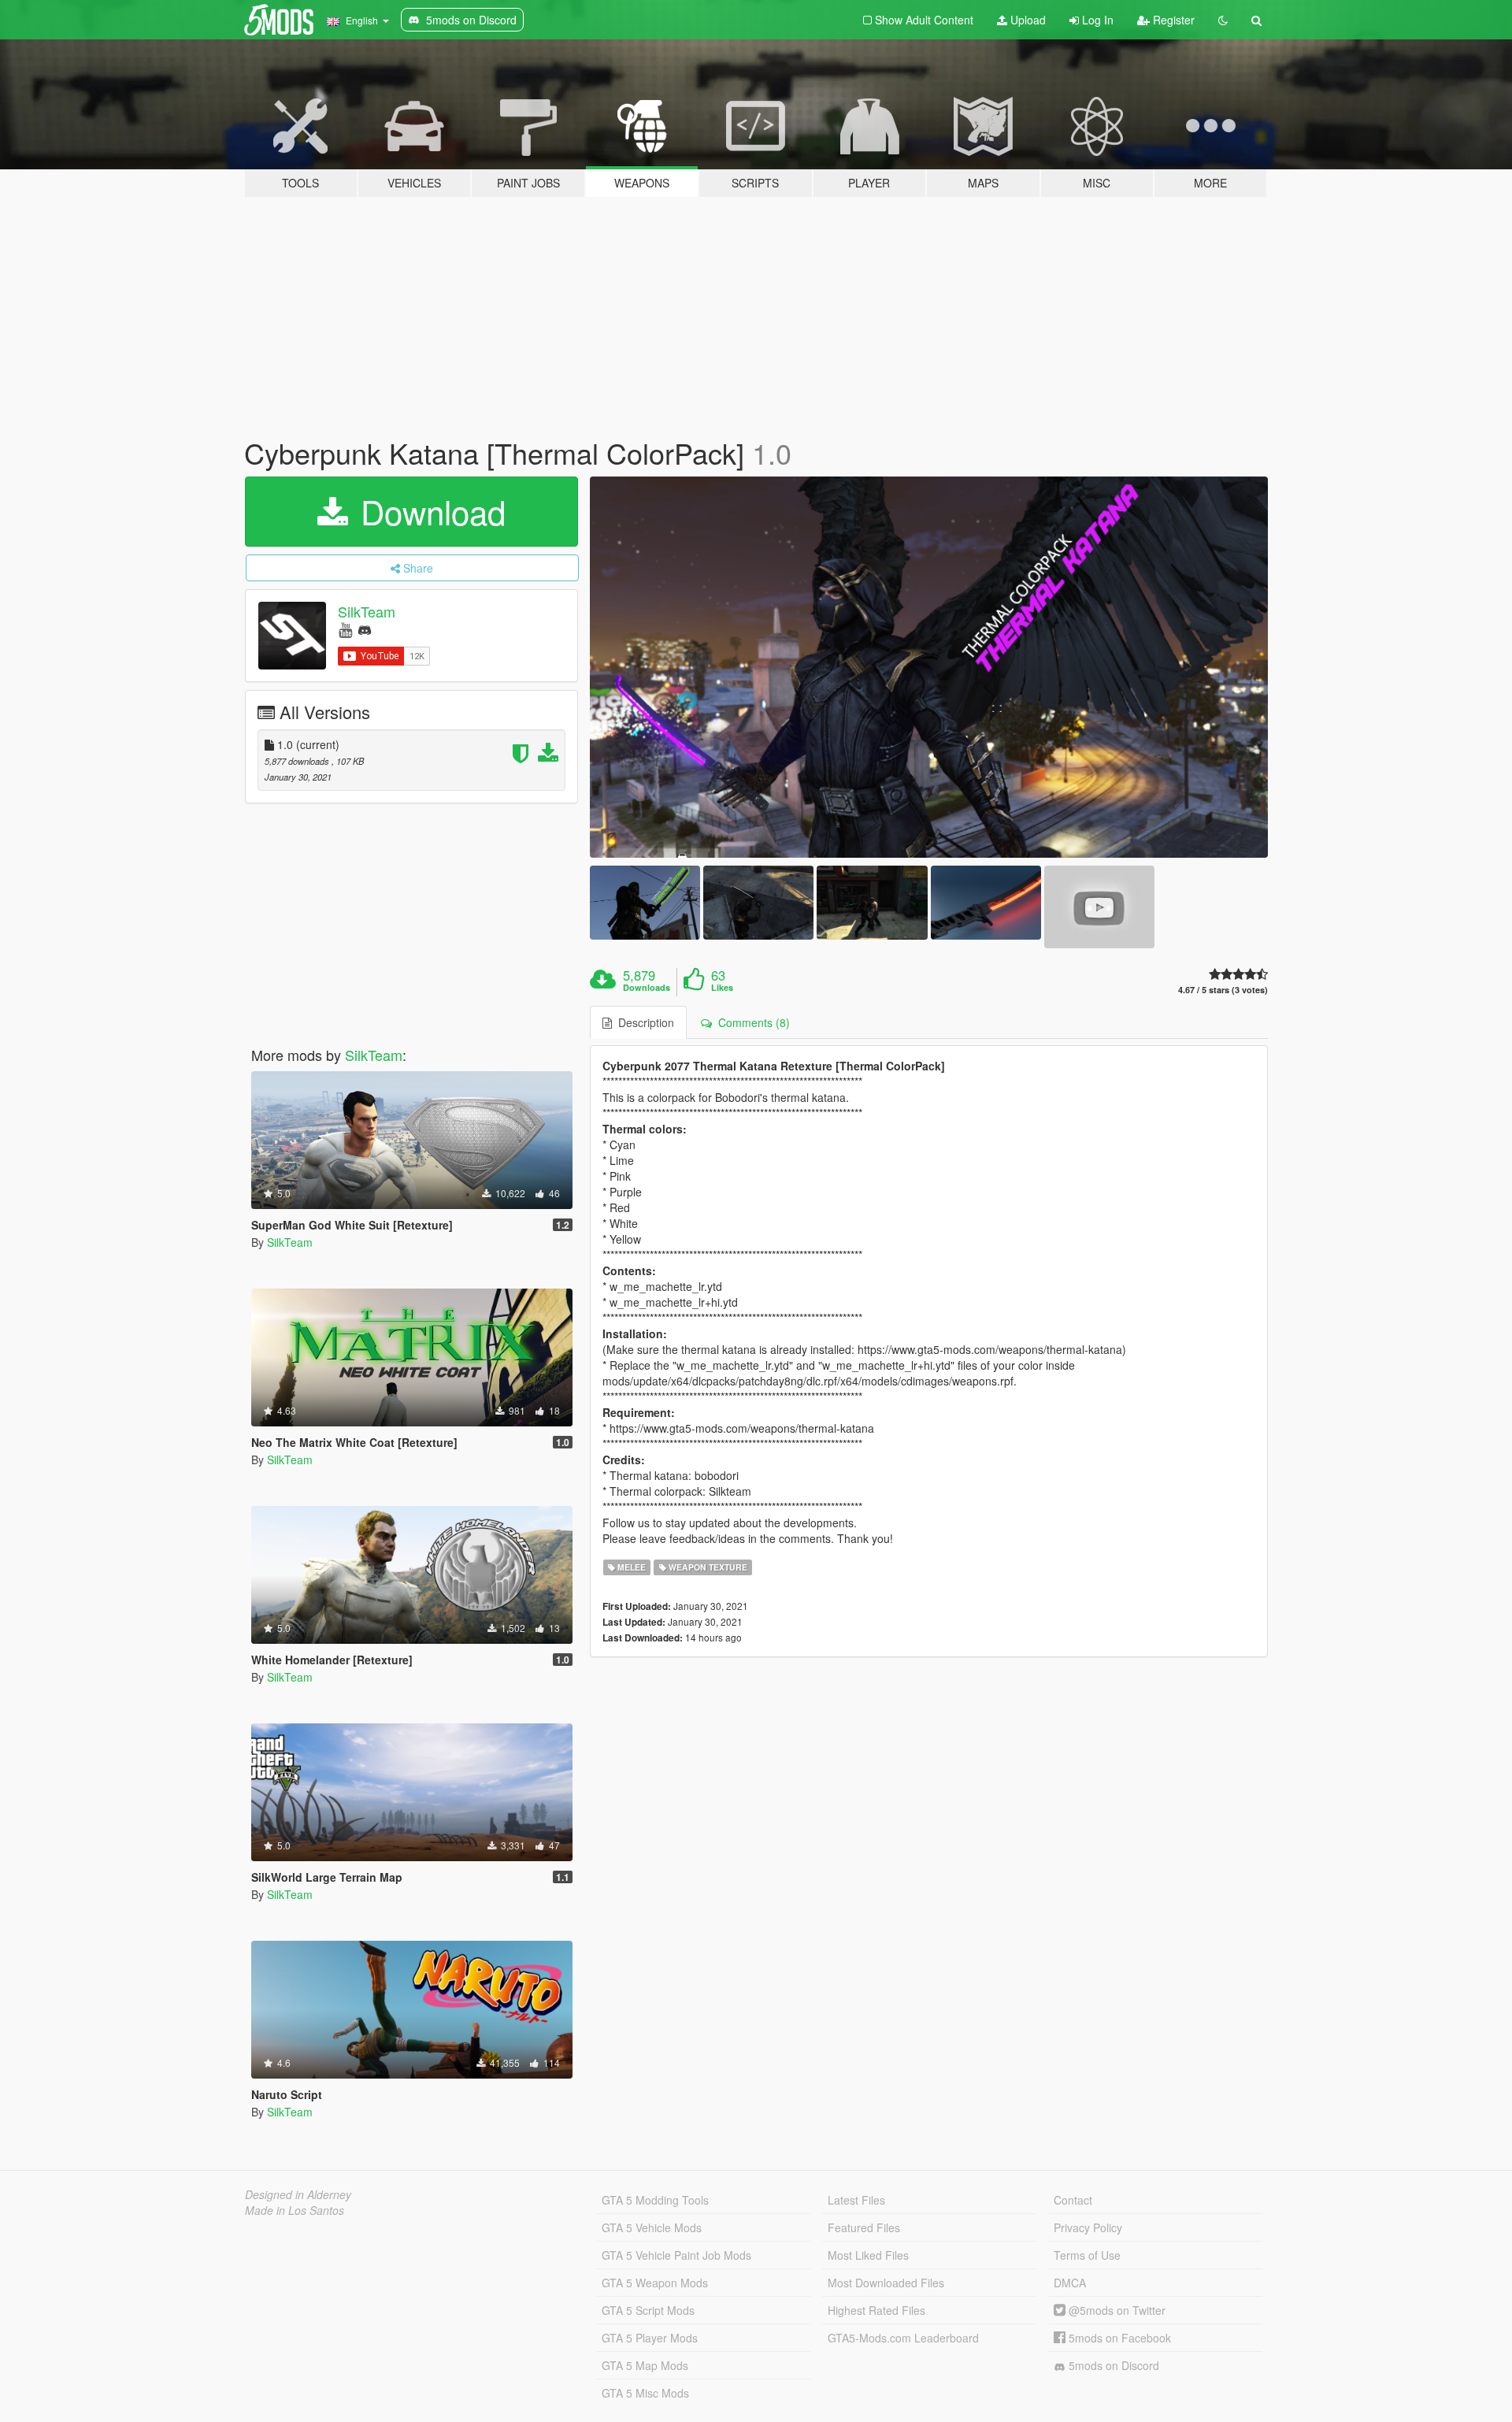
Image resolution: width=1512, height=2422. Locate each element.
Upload (1027, 20)
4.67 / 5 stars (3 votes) (1223, 990)
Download (428, 511)
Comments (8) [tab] (751, 1022)
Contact (1073, 2200)
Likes (722, 988)
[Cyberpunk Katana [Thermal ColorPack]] (929, 668)
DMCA (1070, 2283)
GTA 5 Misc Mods (645, 2393)
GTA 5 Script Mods (648, 2310)
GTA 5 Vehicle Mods (652, 2227)
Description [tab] (643, 1022)
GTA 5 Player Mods (650, 2338)
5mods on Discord (1112, 2365)
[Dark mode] (1223, 20)
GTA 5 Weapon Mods (655, 2283)
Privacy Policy (1088, 2227)
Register (1172, 20)
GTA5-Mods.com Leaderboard (903, 2338)
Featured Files (864, 2227)
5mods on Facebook (1118, 2338)
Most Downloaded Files (886, 2283)
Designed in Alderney (298, 2194)
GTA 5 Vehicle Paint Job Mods (676, 2255)
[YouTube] (345, 629)
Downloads (647, 988)
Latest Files (856, 2200)
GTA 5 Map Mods (645, 2365)
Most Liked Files (868, 2255)
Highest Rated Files (876, 2310)
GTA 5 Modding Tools (655, 2200)
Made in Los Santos (295, 2210)
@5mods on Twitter (1115, 2310)
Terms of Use (1087, 2255)
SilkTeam (367, 611)
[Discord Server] (365, 629)
